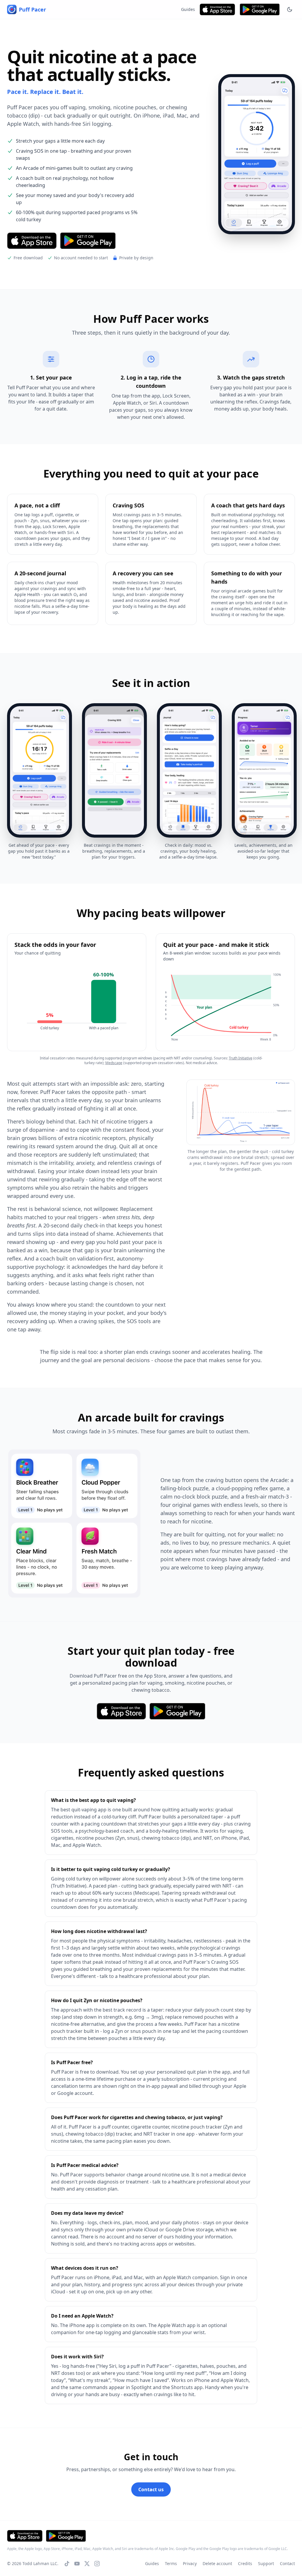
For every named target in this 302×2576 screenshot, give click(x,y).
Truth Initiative (241, 1058)
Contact (287, 2563)
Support (266, 2563)
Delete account (217, 2563)
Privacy (190, 2563)
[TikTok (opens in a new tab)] (67, 2564)
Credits (245, 2563)
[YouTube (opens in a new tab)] (77, 2564)
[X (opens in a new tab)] (87, 2564)
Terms (171, 2563)
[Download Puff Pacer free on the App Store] (217, 9)
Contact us (151, 2489)
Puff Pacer (32, 9)
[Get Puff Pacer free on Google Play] (260, 9)
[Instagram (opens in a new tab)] (97, 2564)
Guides (188, 9)
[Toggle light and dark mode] (290, 9)
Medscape (114, 1063)
